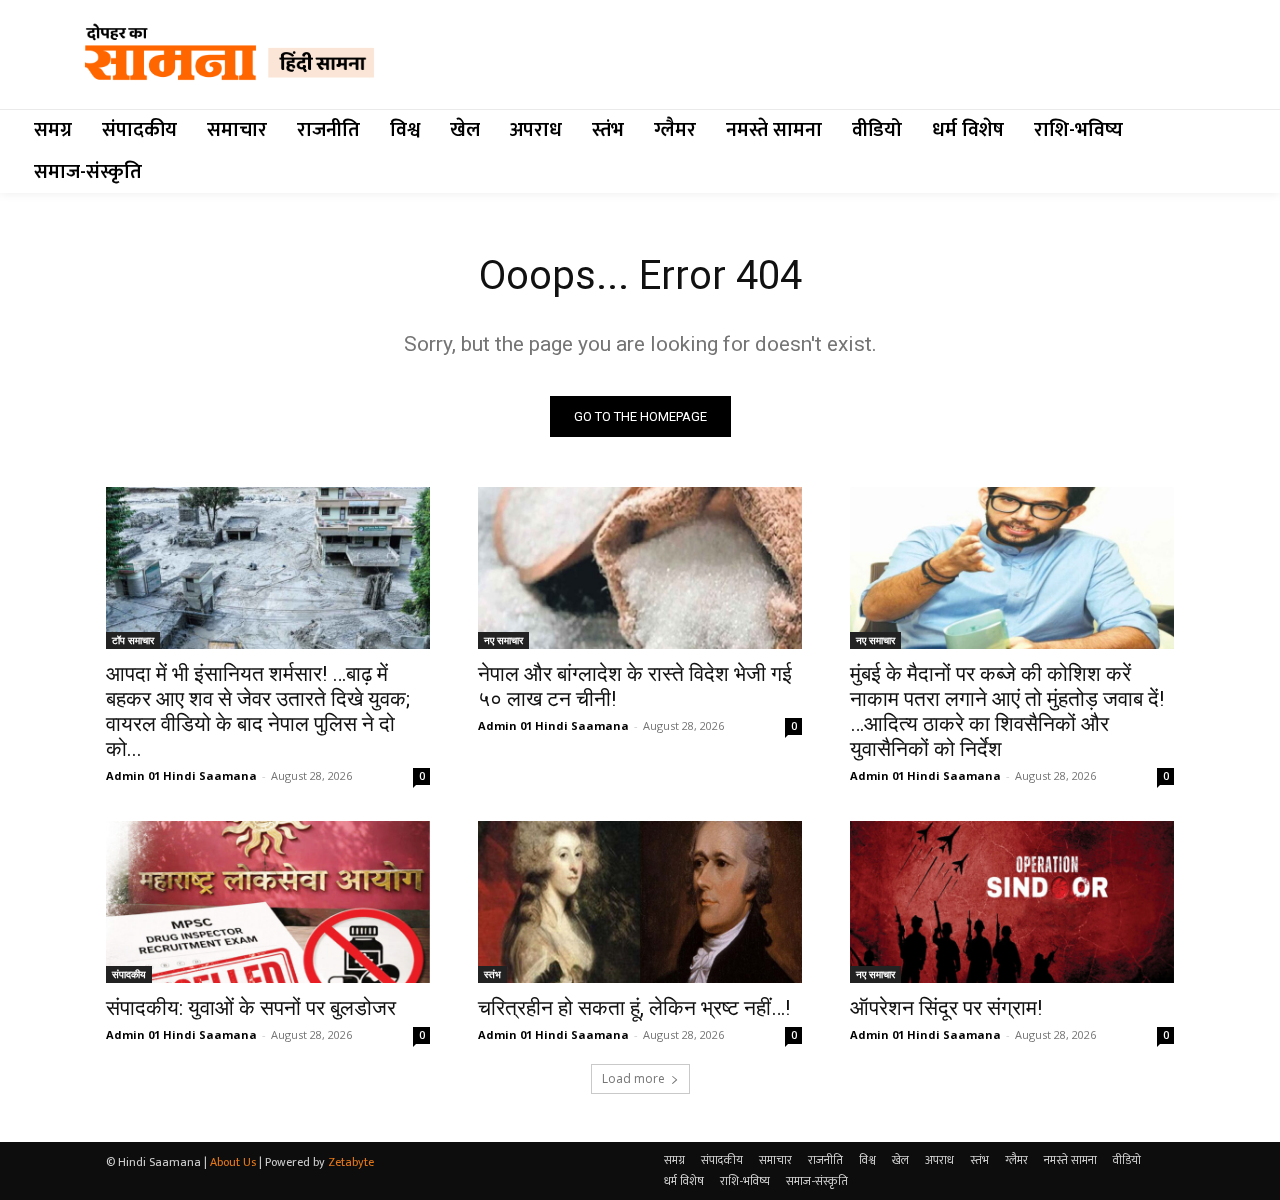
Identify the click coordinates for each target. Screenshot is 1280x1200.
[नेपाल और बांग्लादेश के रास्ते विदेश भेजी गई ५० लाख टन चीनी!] (640, 568)
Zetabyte (351, 1162)
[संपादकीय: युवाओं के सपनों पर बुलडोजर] (268, 902)
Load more (633, 1078)
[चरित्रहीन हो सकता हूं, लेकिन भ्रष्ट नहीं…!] (640, 902)
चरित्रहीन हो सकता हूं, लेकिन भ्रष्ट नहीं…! (634, 1008)
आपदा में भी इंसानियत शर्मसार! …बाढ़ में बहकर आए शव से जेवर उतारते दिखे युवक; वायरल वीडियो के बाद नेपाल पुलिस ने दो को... (258, 711)
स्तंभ (492, 974)
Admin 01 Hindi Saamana (181, 775)
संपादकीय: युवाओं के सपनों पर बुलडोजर (251, 1008)
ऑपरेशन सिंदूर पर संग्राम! (946, 1008)
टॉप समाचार (133, 640)
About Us (233, 1162)
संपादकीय (129, 974)
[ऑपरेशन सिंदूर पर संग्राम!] (1012, 902)
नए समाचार (503, 640)
